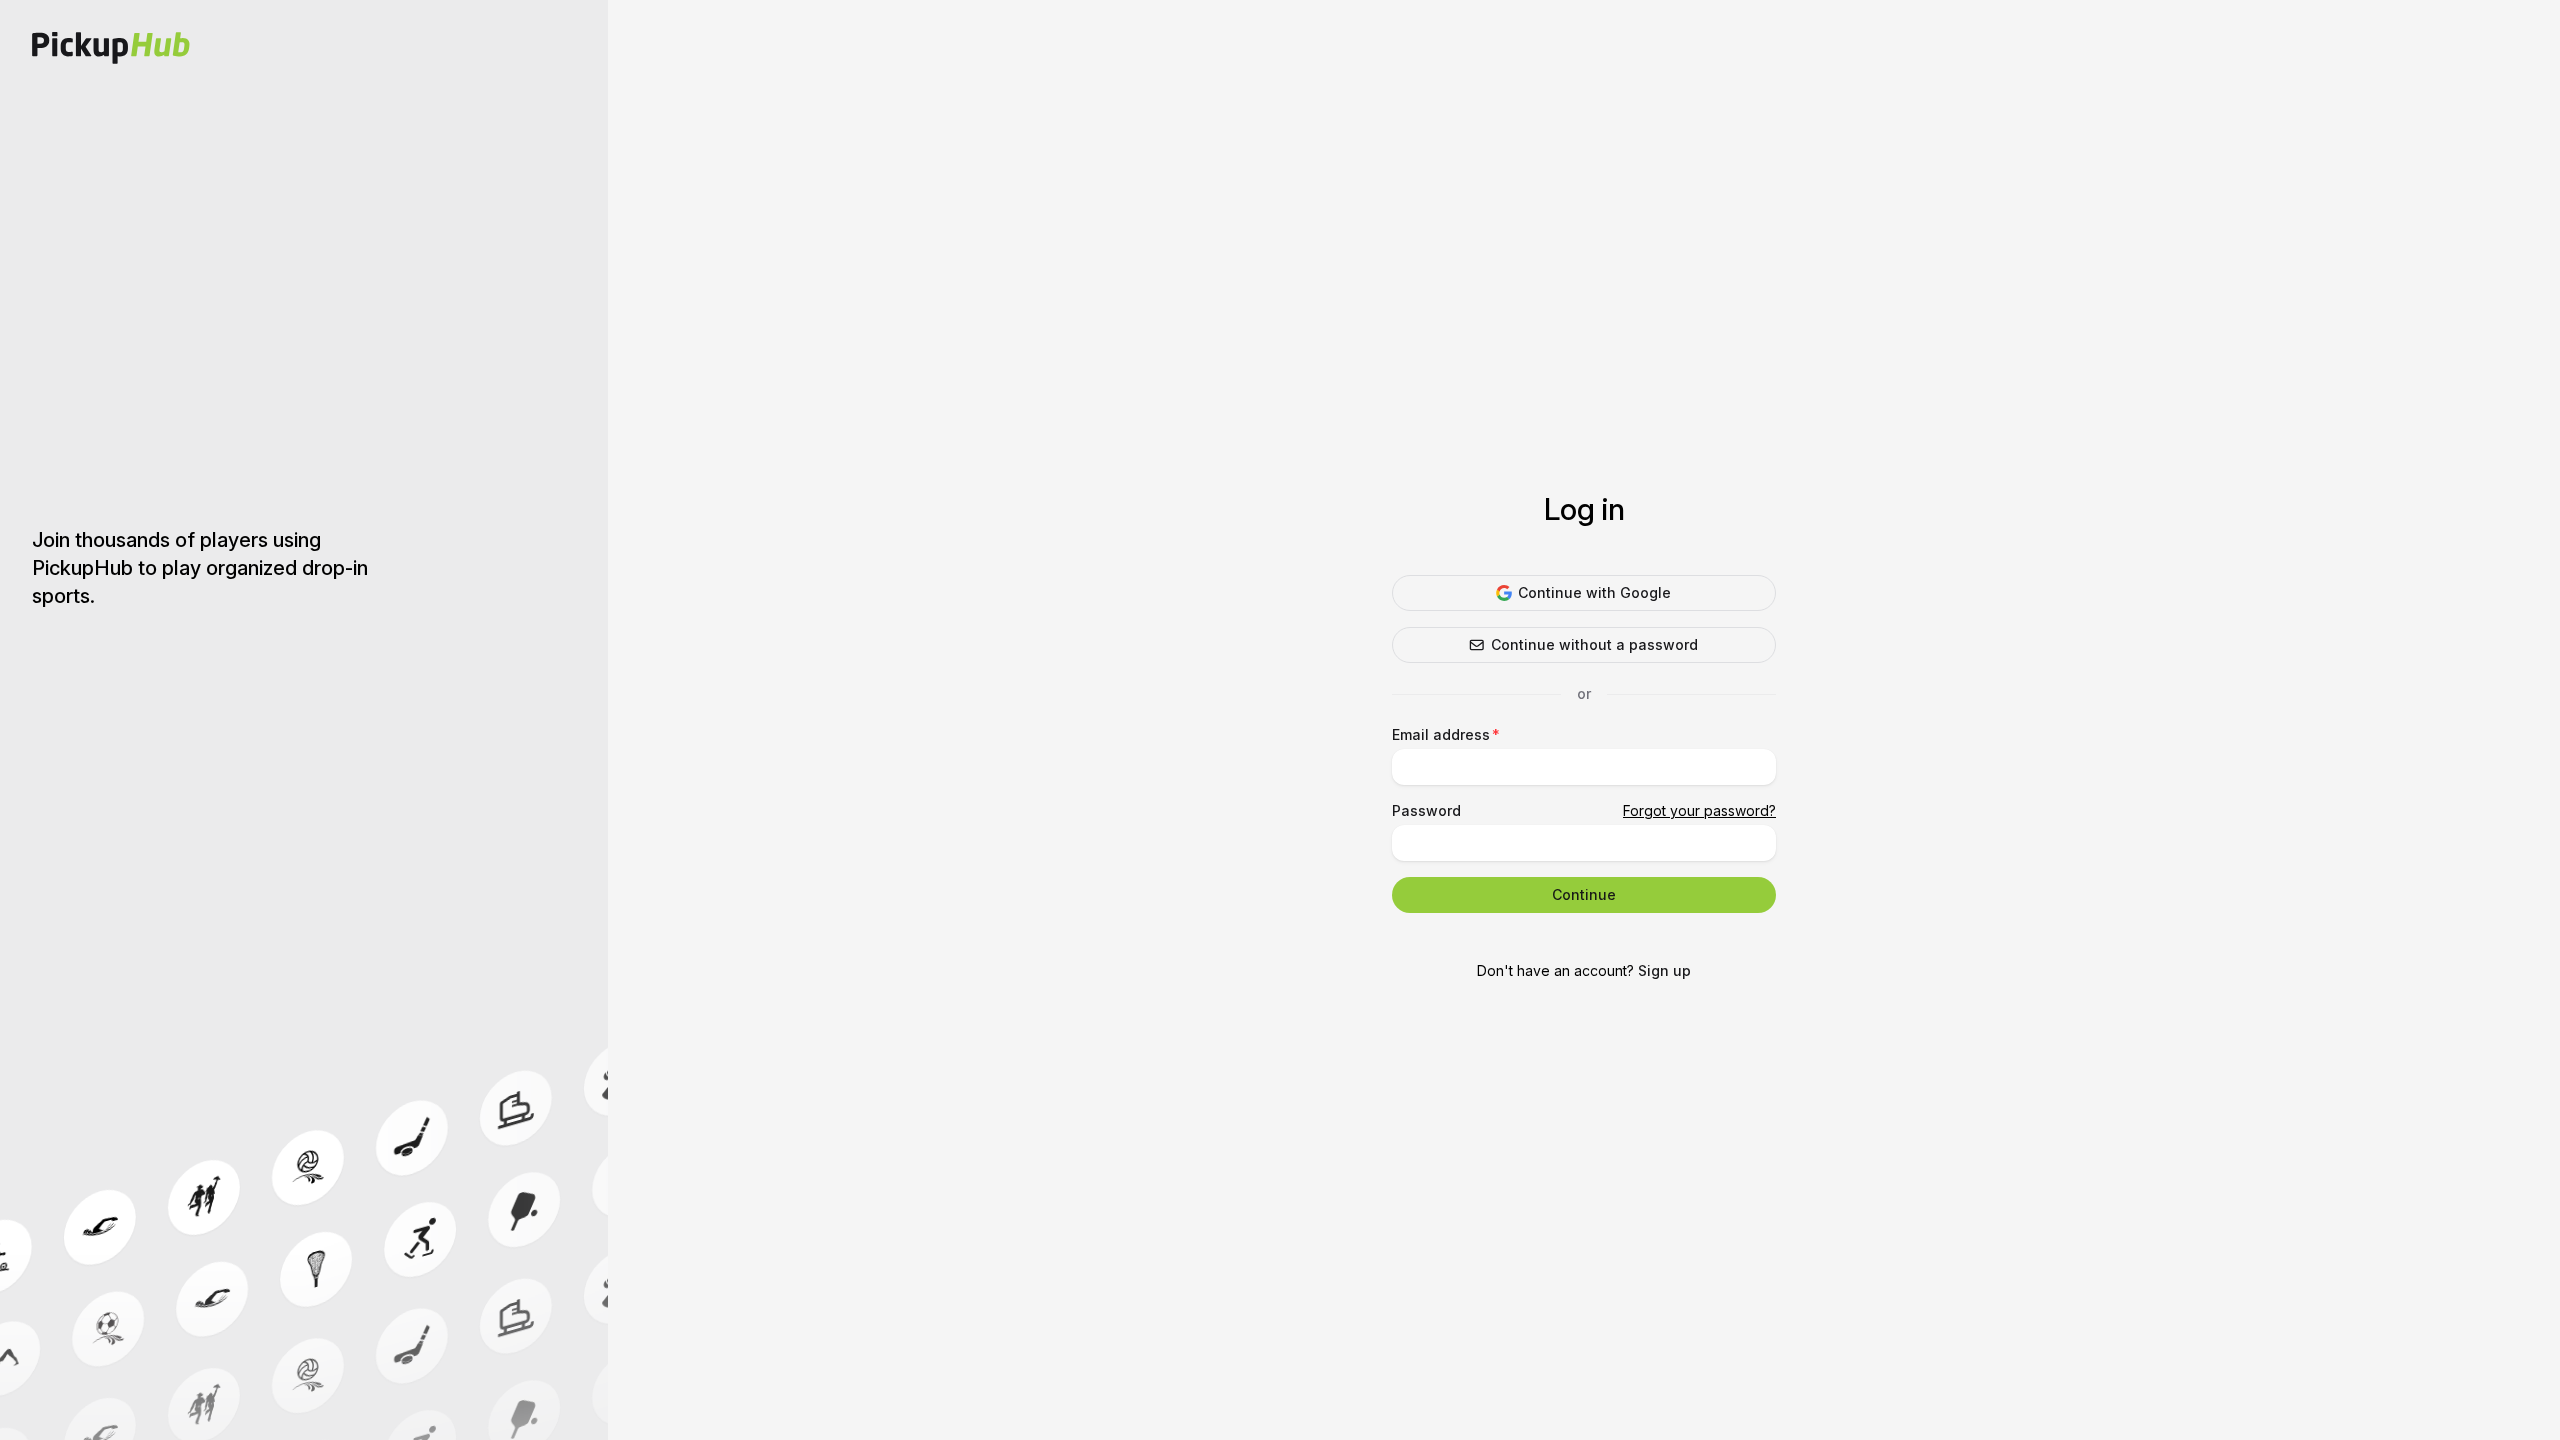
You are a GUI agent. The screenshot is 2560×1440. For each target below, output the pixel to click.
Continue (1584, 894)
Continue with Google (1594, 592)
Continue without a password (1594, 644)
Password (1426, 810)
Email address (1441, 734)
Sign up (1664, 970)
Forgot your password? (1699, 810)
